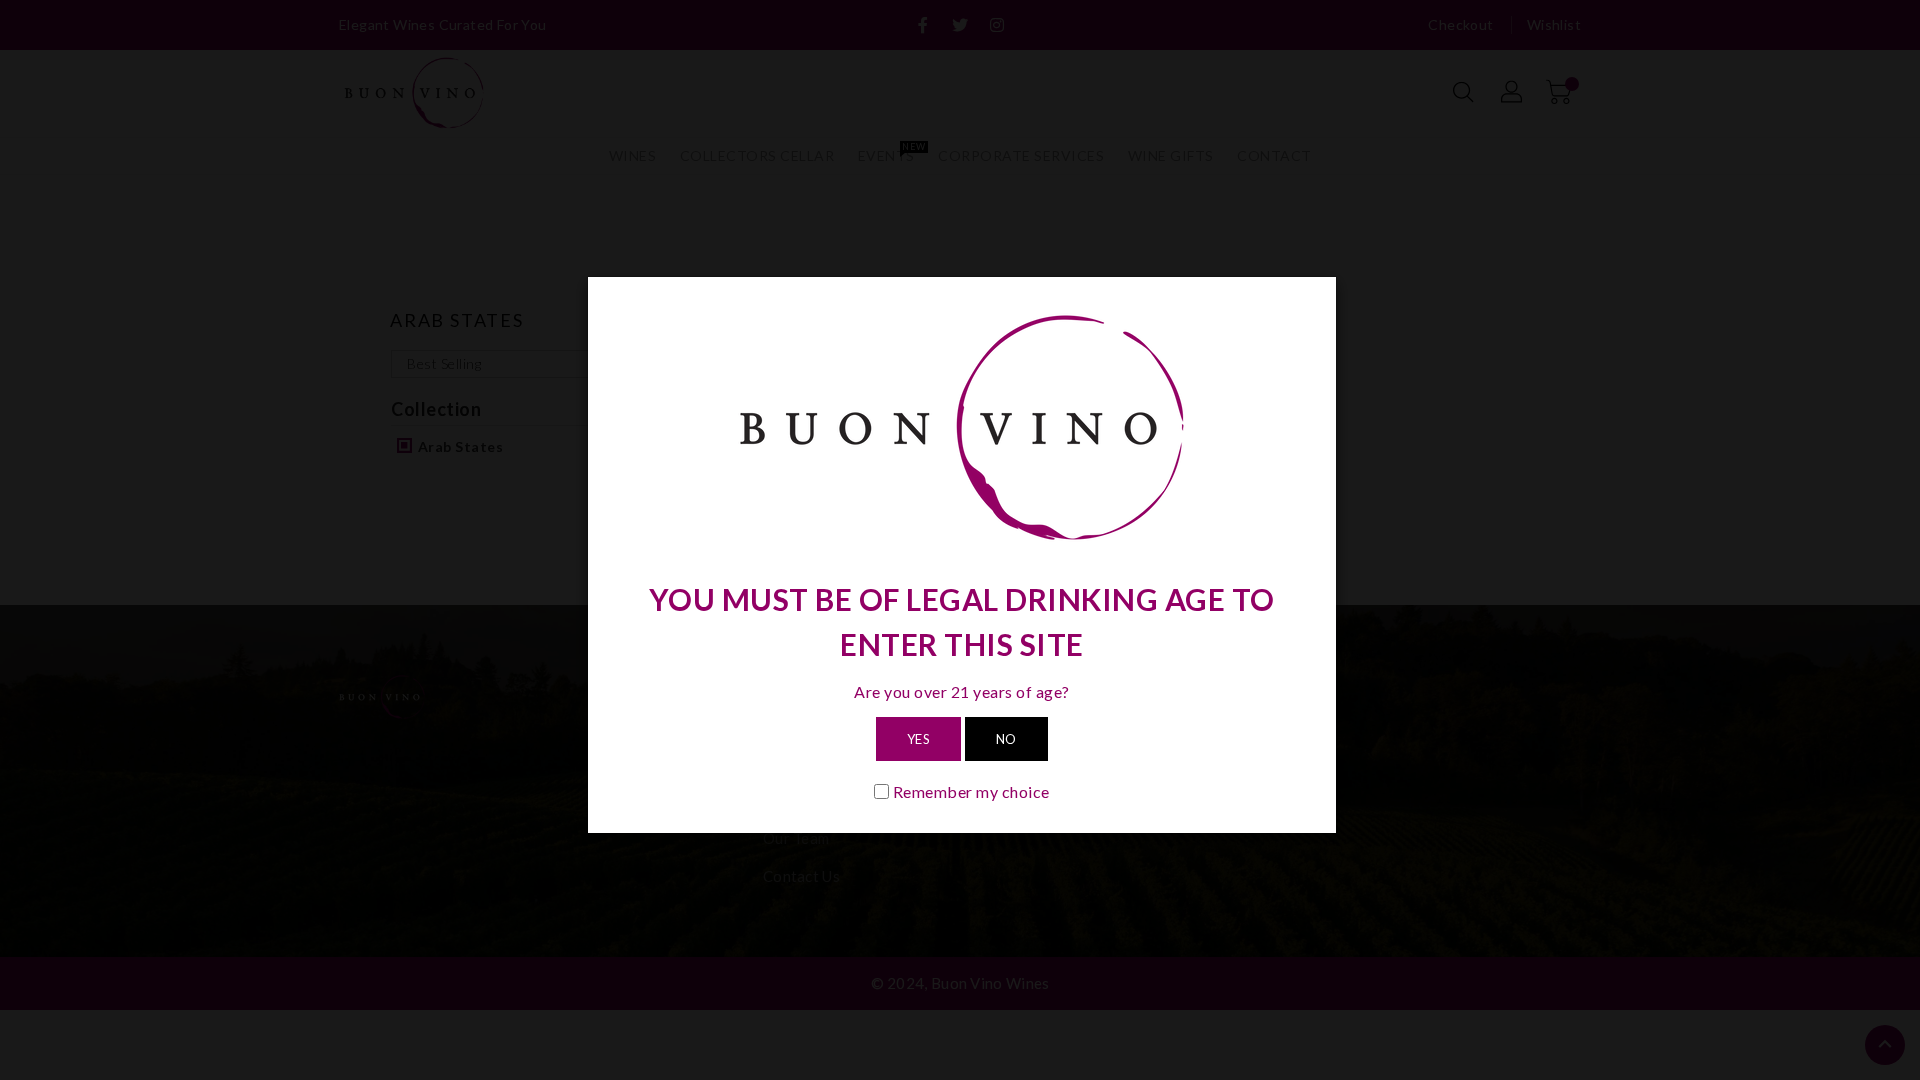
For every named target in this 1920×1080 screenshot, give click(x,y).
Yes (919, 739)
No (1006, 739)
